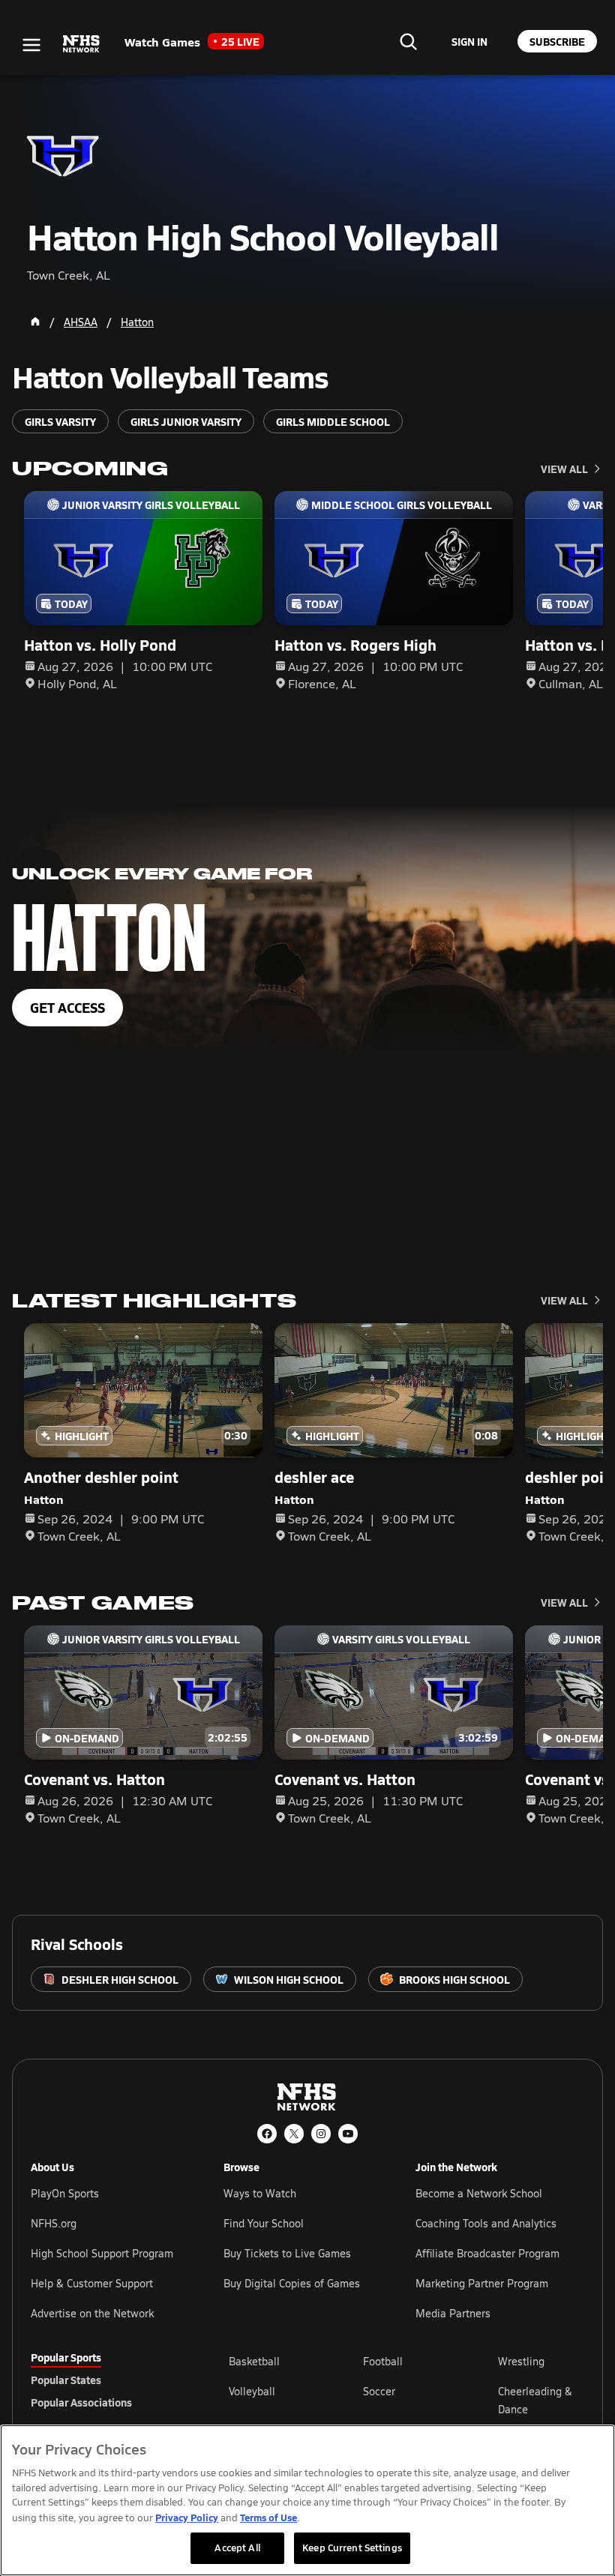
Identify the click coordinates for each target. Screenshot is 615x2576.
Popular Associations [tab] (81, 2402)
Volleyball (252, 2391)
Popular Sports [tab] (66, 2357)
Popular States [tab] (66, 2380)
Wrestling (521, 2361)
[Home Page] (35, 322)
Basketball (254, 2361)
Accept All (237, 2548)
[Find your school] (408, 41)
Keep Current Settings (352, 2548)
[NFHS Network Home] (82, 44)
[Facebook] (267, 2134)
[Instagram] (321, 2134)
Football (383, 2361)
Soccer (379, 2391)
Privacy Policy (187, 2517)
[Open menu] (31, 45)
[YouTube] (348, 2134)
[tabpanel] (406, 2400)
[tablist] (106, 2380)
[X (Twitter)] (294, 2134)
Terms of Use (268, 2517)
